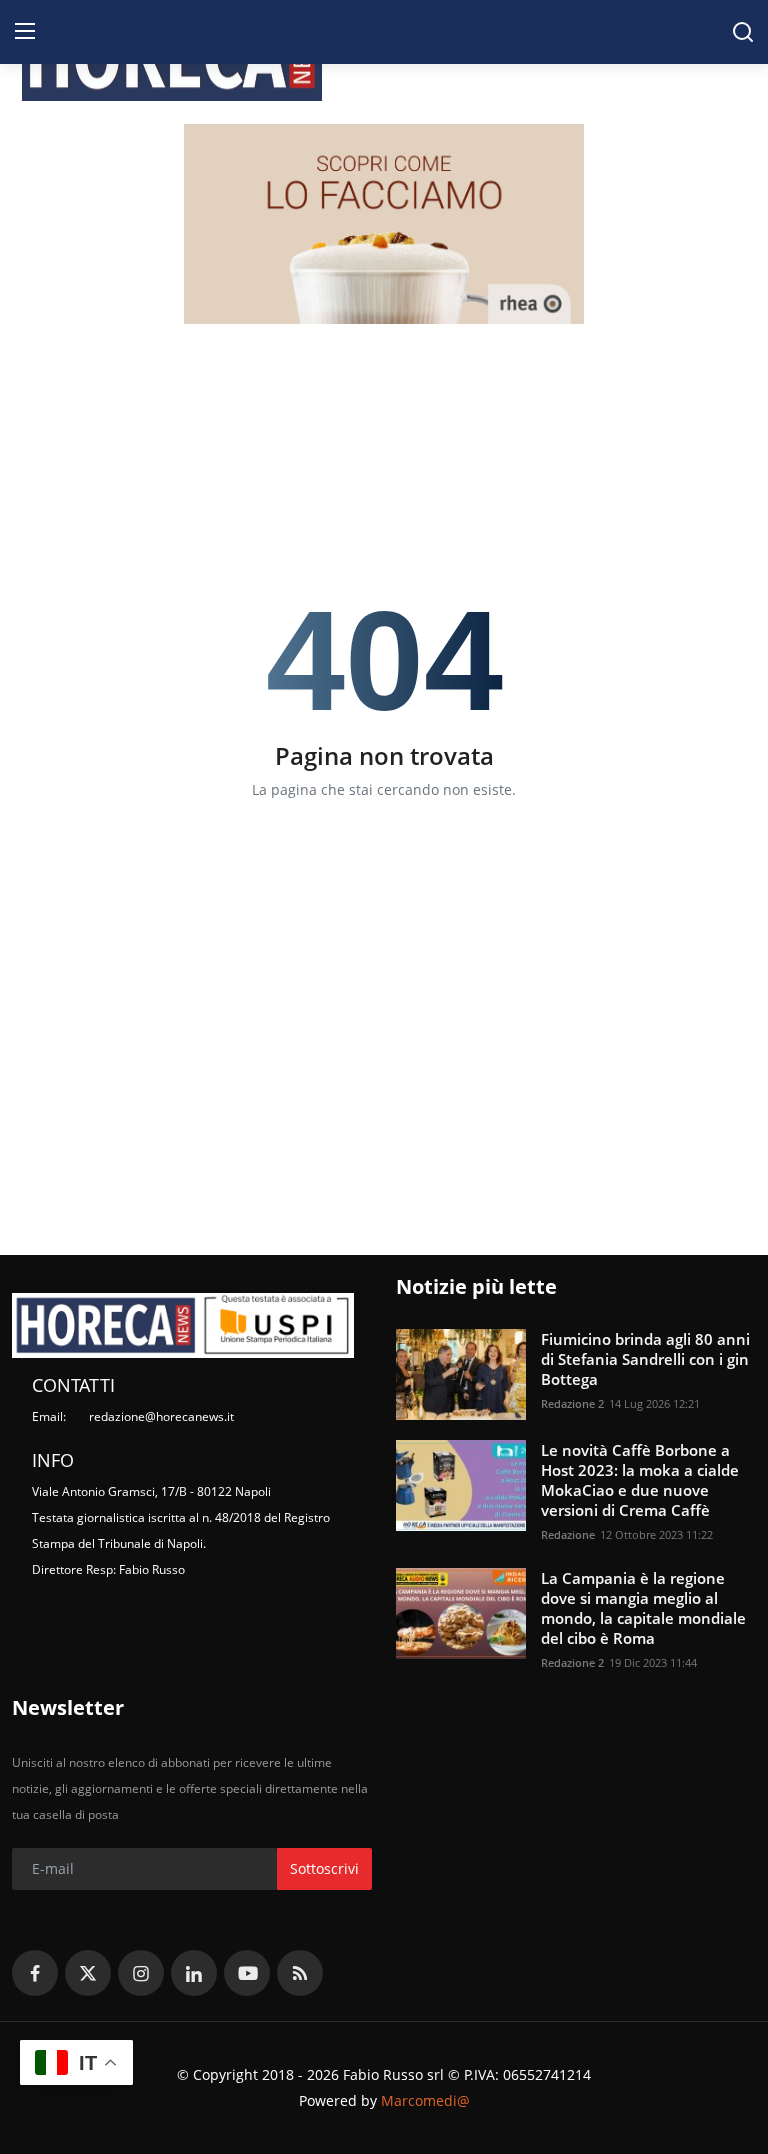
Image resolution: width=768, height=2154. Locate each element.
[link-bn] (384, 224)
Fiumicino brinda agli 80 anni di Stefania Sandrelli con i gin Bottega (645, 1359)
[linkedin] (194, 1973)
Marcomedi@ (425, 2100)
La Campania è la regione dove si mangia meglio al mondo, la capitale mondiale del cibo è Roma (643, 1608)
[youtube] (247, 1973)
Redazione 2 (572, 1403)
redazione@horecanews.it (161, 1416)
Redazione (568, 1534)
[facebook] (35, 1973)
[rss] (300, 1973)
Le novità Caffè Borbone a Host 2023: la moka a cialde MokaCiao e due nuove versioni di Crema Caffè (640, 1480)
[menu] (25, 32)
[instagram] (141, 1973)
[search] (743, 32)
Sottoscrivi (324, 1868)
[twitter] (88, 1973)
